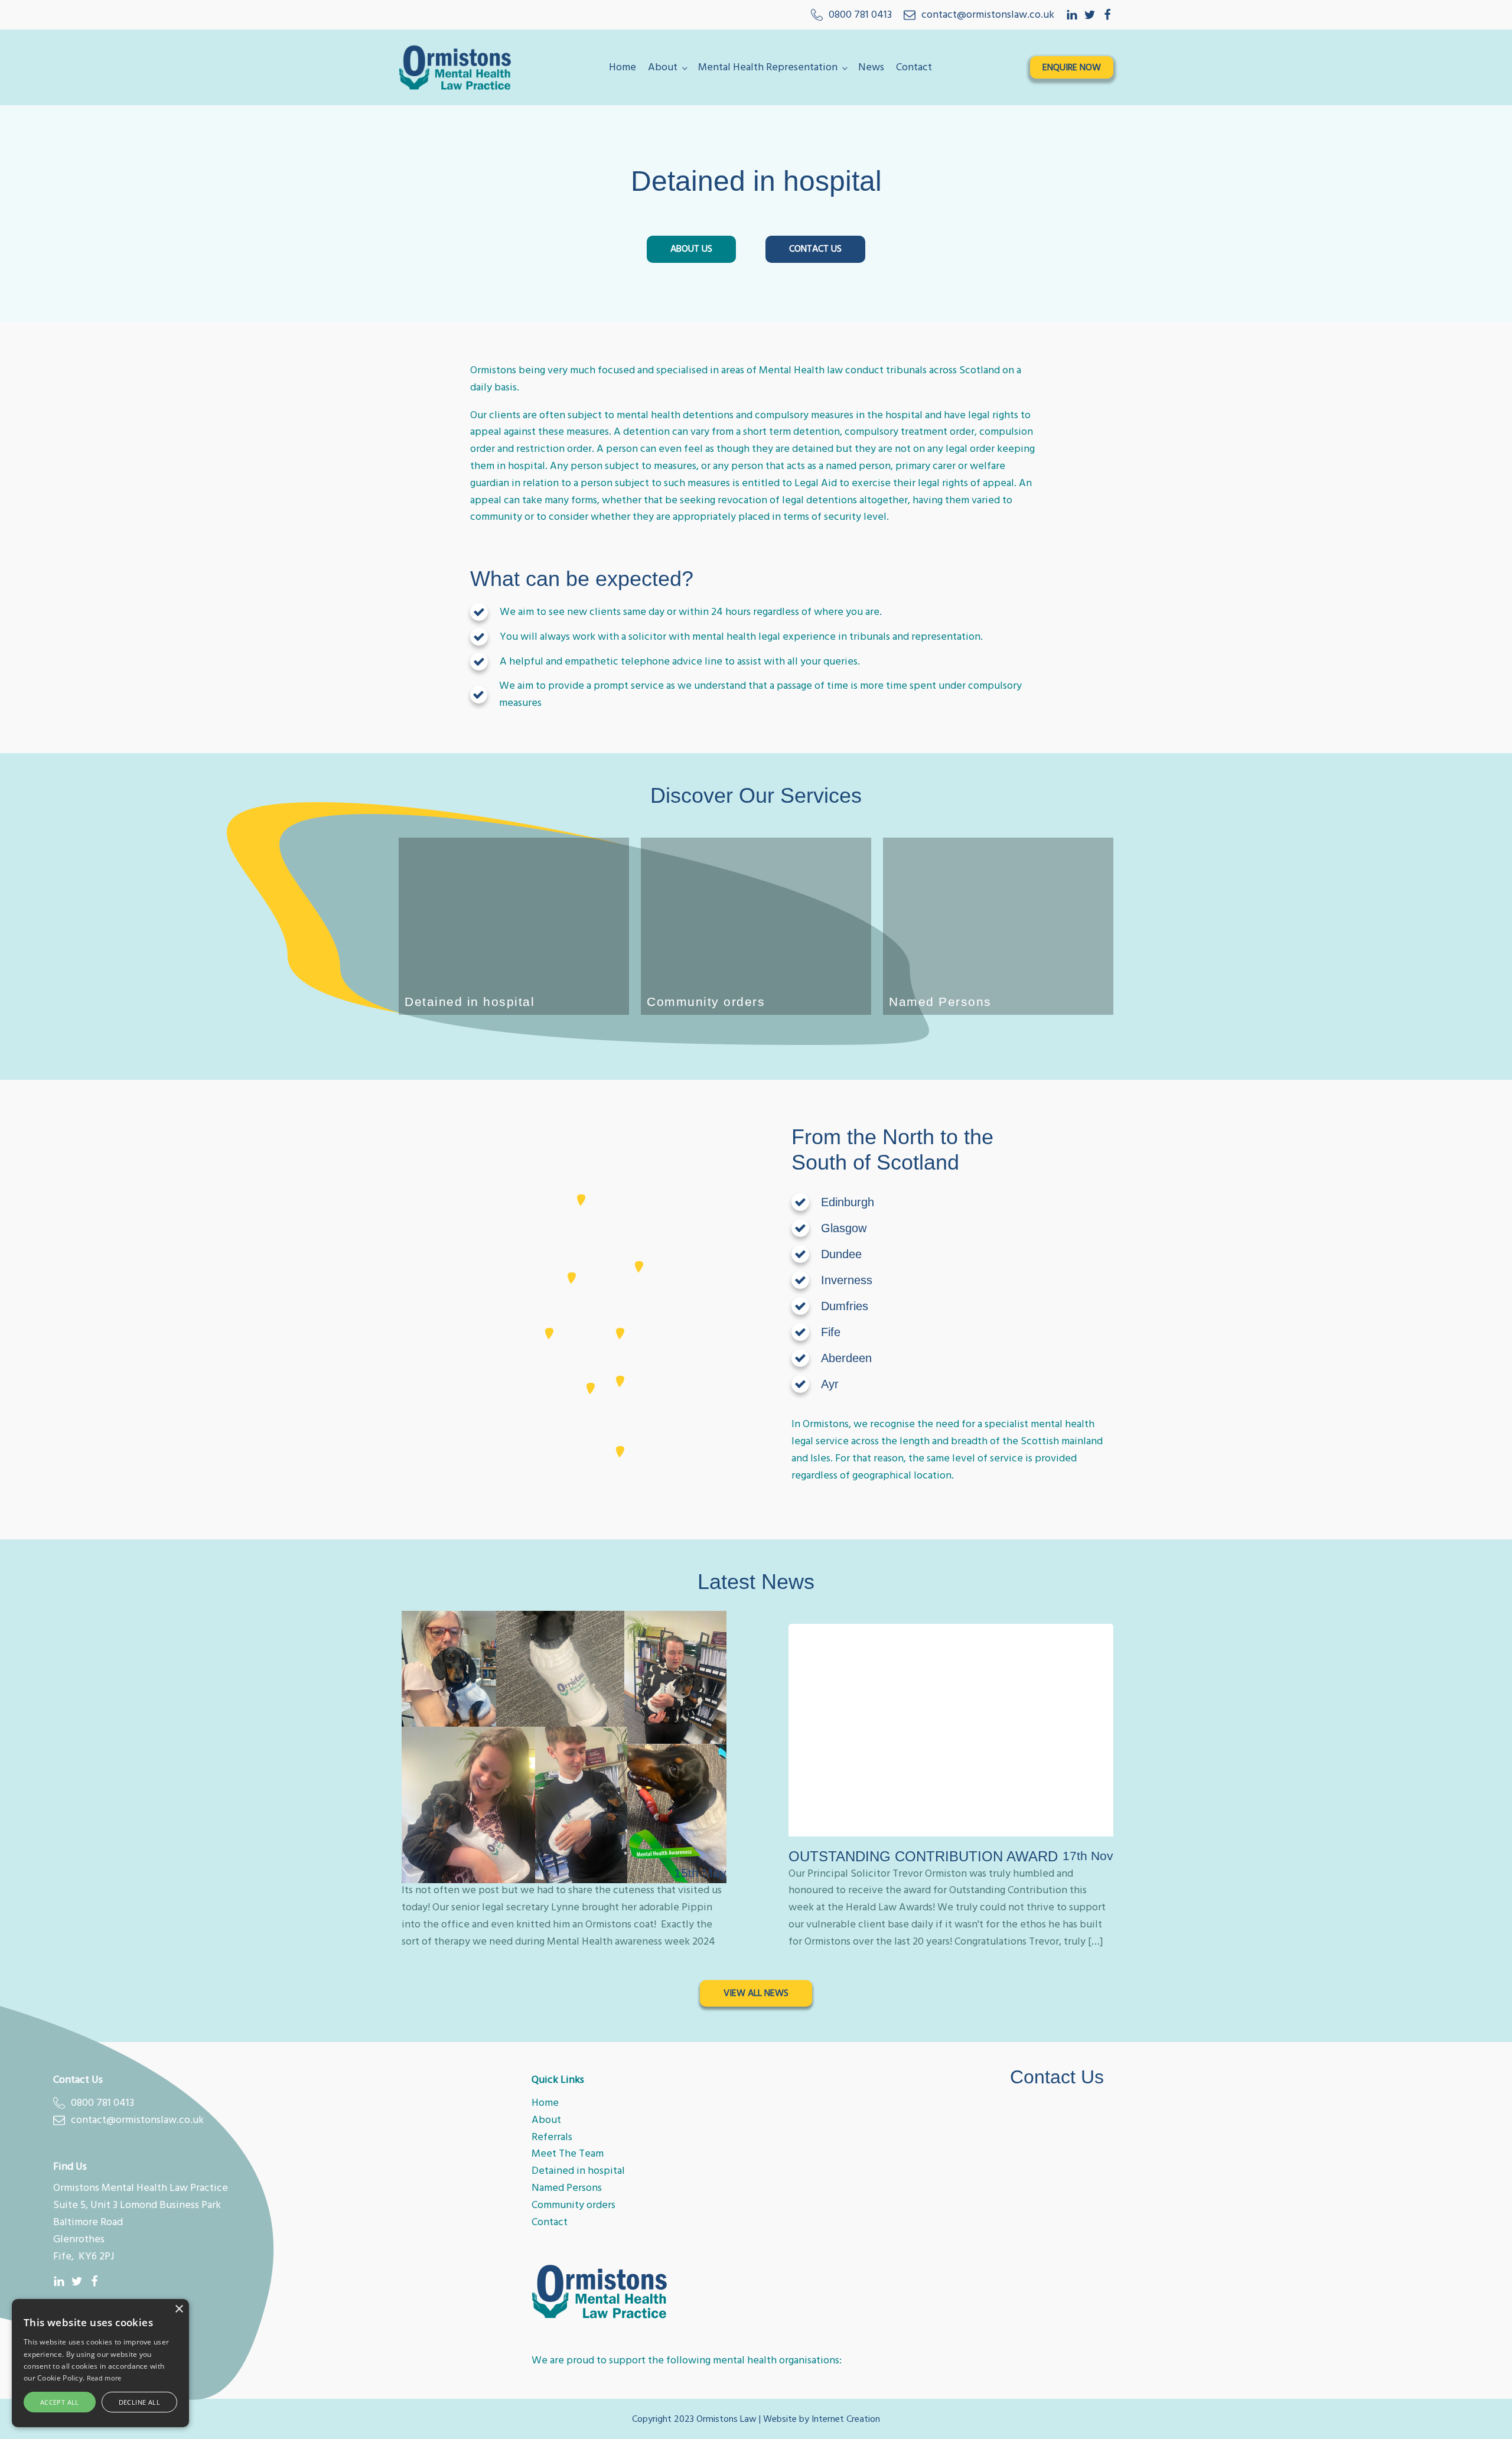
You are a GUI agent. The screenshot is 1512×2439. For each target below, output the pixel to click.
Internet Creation (846, 2419)
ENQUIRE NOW (1072, 67)
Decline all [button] (139, 2402)
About (663, 67)
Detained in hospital (578, 2171)
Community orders (573, 2205)
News (871, 67)
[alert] (100, 2363)
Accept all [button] (60, 2402)
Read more (104, 2378)
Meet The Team (568, 2153)
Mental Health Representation (768, 67)
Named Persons (567, 2188)
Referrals (552, 2137)
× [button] (179, 2309)
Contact (914, 67)
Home (623, 67)
